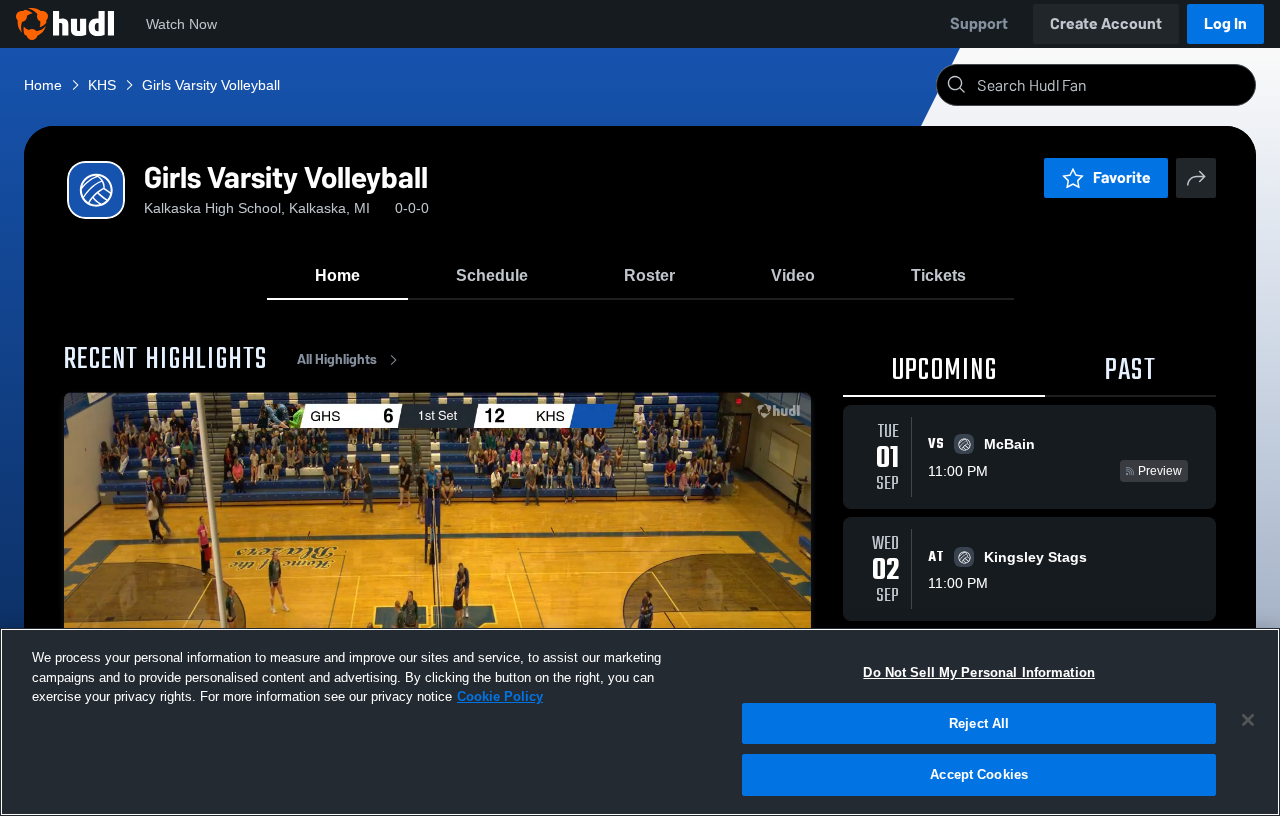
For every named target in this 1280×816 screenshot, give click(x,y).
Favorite (1122, 177)
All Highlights (337, 359)
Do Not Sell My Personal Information (979, 672)
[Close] (1248, 720)
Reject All (979, 723)
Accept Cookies (979, 774)
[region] (640, 722)
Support (979, 23)
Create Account (1106, 23)
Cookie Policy (500, 696)
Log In (1225, 23)
